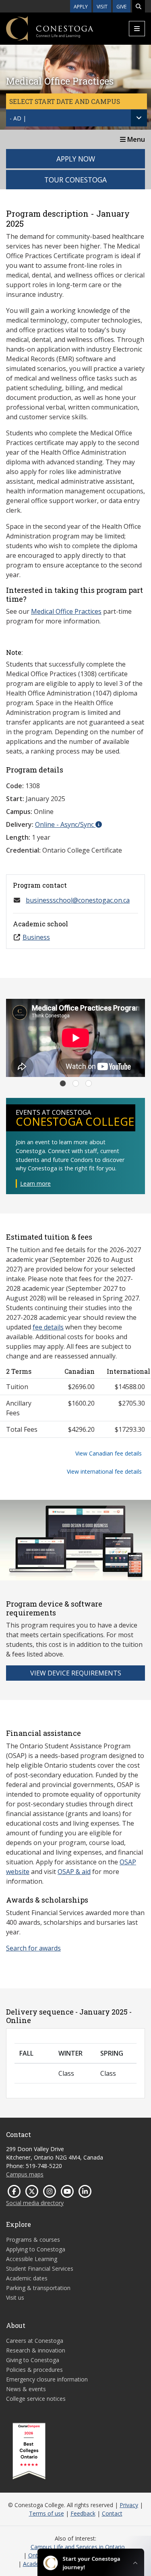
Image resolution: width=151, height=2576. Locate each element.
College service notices (36, 2399)
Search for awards (33, 1948)
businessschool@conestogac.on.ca (78, 900)
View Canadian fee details (109, 1453)
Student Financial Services (40, 2268)
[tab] (63, 1083)
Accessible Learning (32, 2259)
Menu (135, 139)
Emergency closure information (47, 2379)
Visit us (15, 2297)
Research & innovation (36, 2350)
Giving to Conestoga (33, 2360)
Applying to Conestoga (36, 2249)
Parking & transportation (38, 2288)
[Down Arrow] (139, 118)
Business (36, 937)
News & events (26, 2389)
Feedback (83, 2513)
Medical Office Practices (66, 611)
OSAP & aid (74, 1872)
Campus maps (25, 2174)
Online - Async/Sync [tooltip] (65, 824)
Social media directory (35, 2203)
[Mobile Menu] (137, 29)
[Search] (139, 6)
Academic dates (27, 2278)
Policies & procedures (34, 2370)
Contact (112, 2513)
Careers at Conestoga (35, 2341)
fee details (48, 1327)
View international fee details (104, 1471)
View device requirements (76, 1673)
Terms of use (47, 2513)
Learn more (35, 1183)
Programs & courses (33, 2240)
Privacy (129, 2505)
